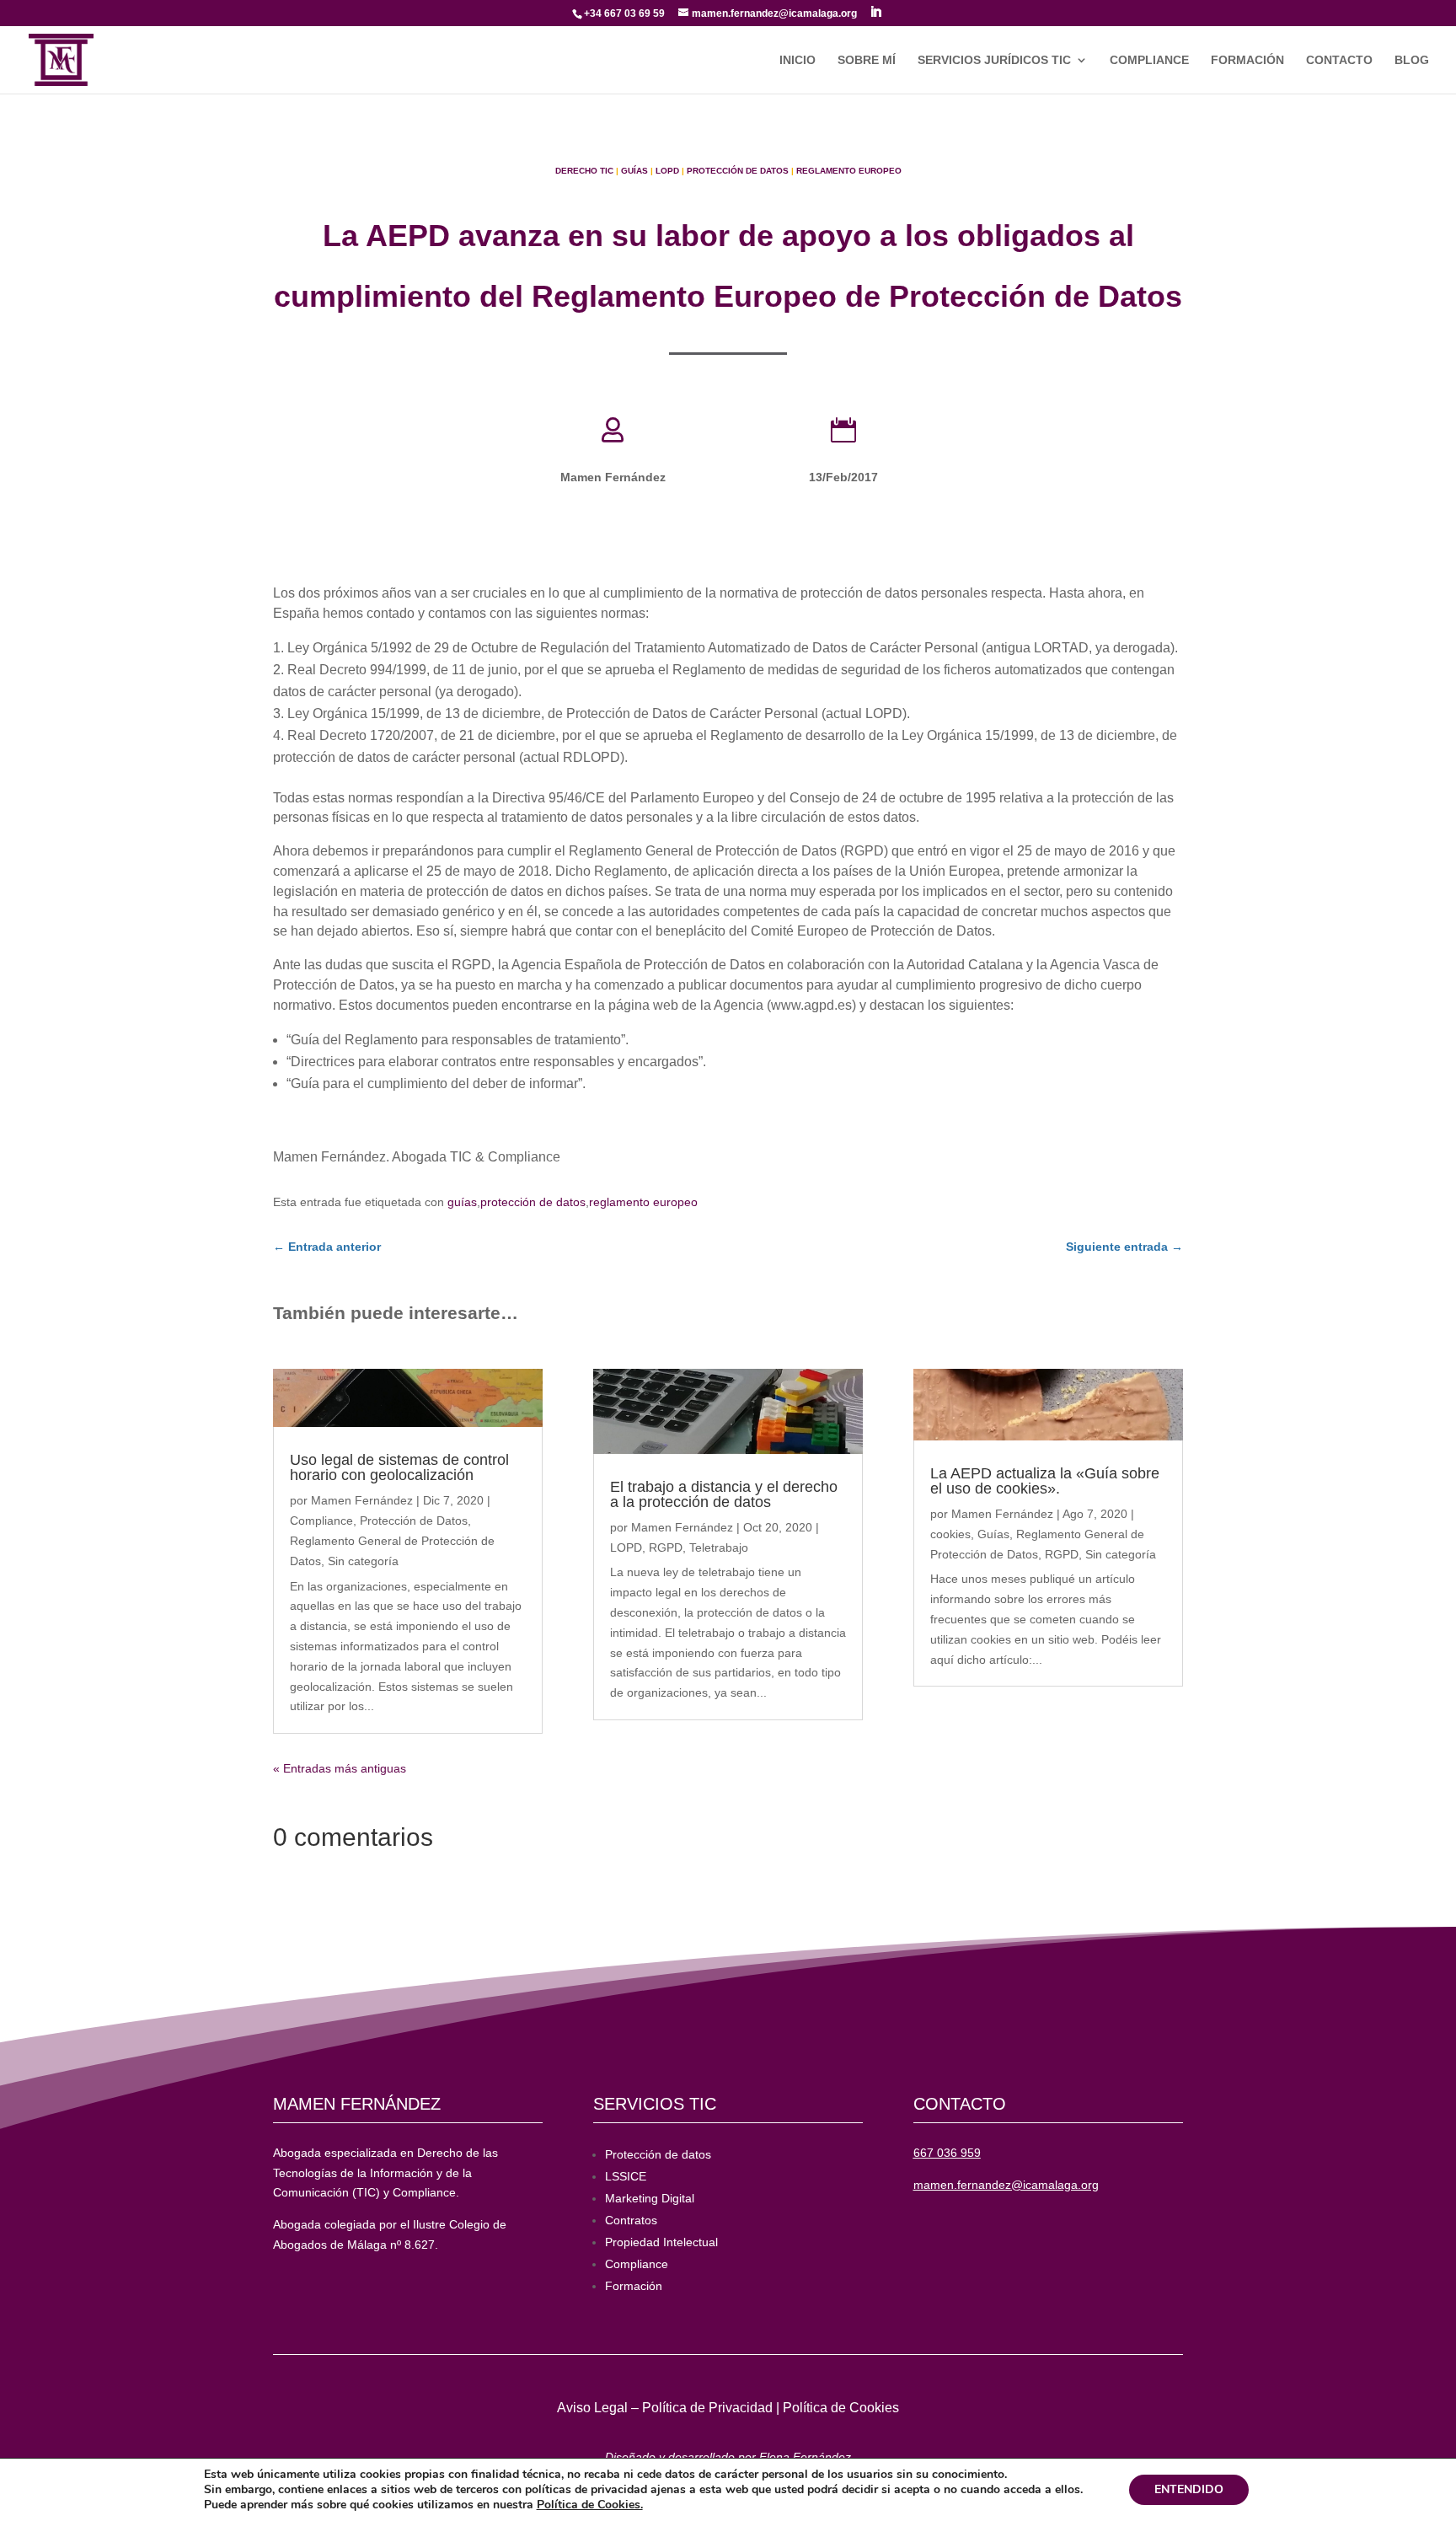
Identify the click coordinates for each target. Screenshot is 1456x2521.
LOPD (667, 171)
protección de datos (533, 1202)
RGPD (666, 1547)
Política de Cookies (841, 2408)
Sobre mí (867, 60)
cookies (950, 1534)
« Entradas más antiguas (340, 1768)
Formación (1247, 60)
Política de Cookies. (590, 2505)
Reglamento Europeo (849, 171)
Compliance (1149, 60)
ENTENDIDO (1189, 2489)
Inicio (798, 60)
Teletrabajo (719, 1547)
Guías (634, 171)
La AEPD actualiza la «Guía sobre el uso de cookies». (1045, 1481)
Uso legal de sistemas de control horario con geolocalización (399, 1467)
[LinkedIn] (875, 12)
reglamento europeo (643, 1202)
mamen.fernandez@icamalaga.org (1006, 2185)
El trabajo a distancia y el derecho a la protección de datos (724, 1494)
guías (462, 1202)
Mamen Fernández (362, 1500)
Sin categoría (363, 1561)
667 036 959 (947, 2153)
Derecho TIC (584, 171)
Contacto (1339, 60)
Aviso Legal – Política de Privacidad (665, 2408)
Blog (1412, 60)
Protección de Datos (738, 171)
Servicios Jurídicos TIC (994, 60)
